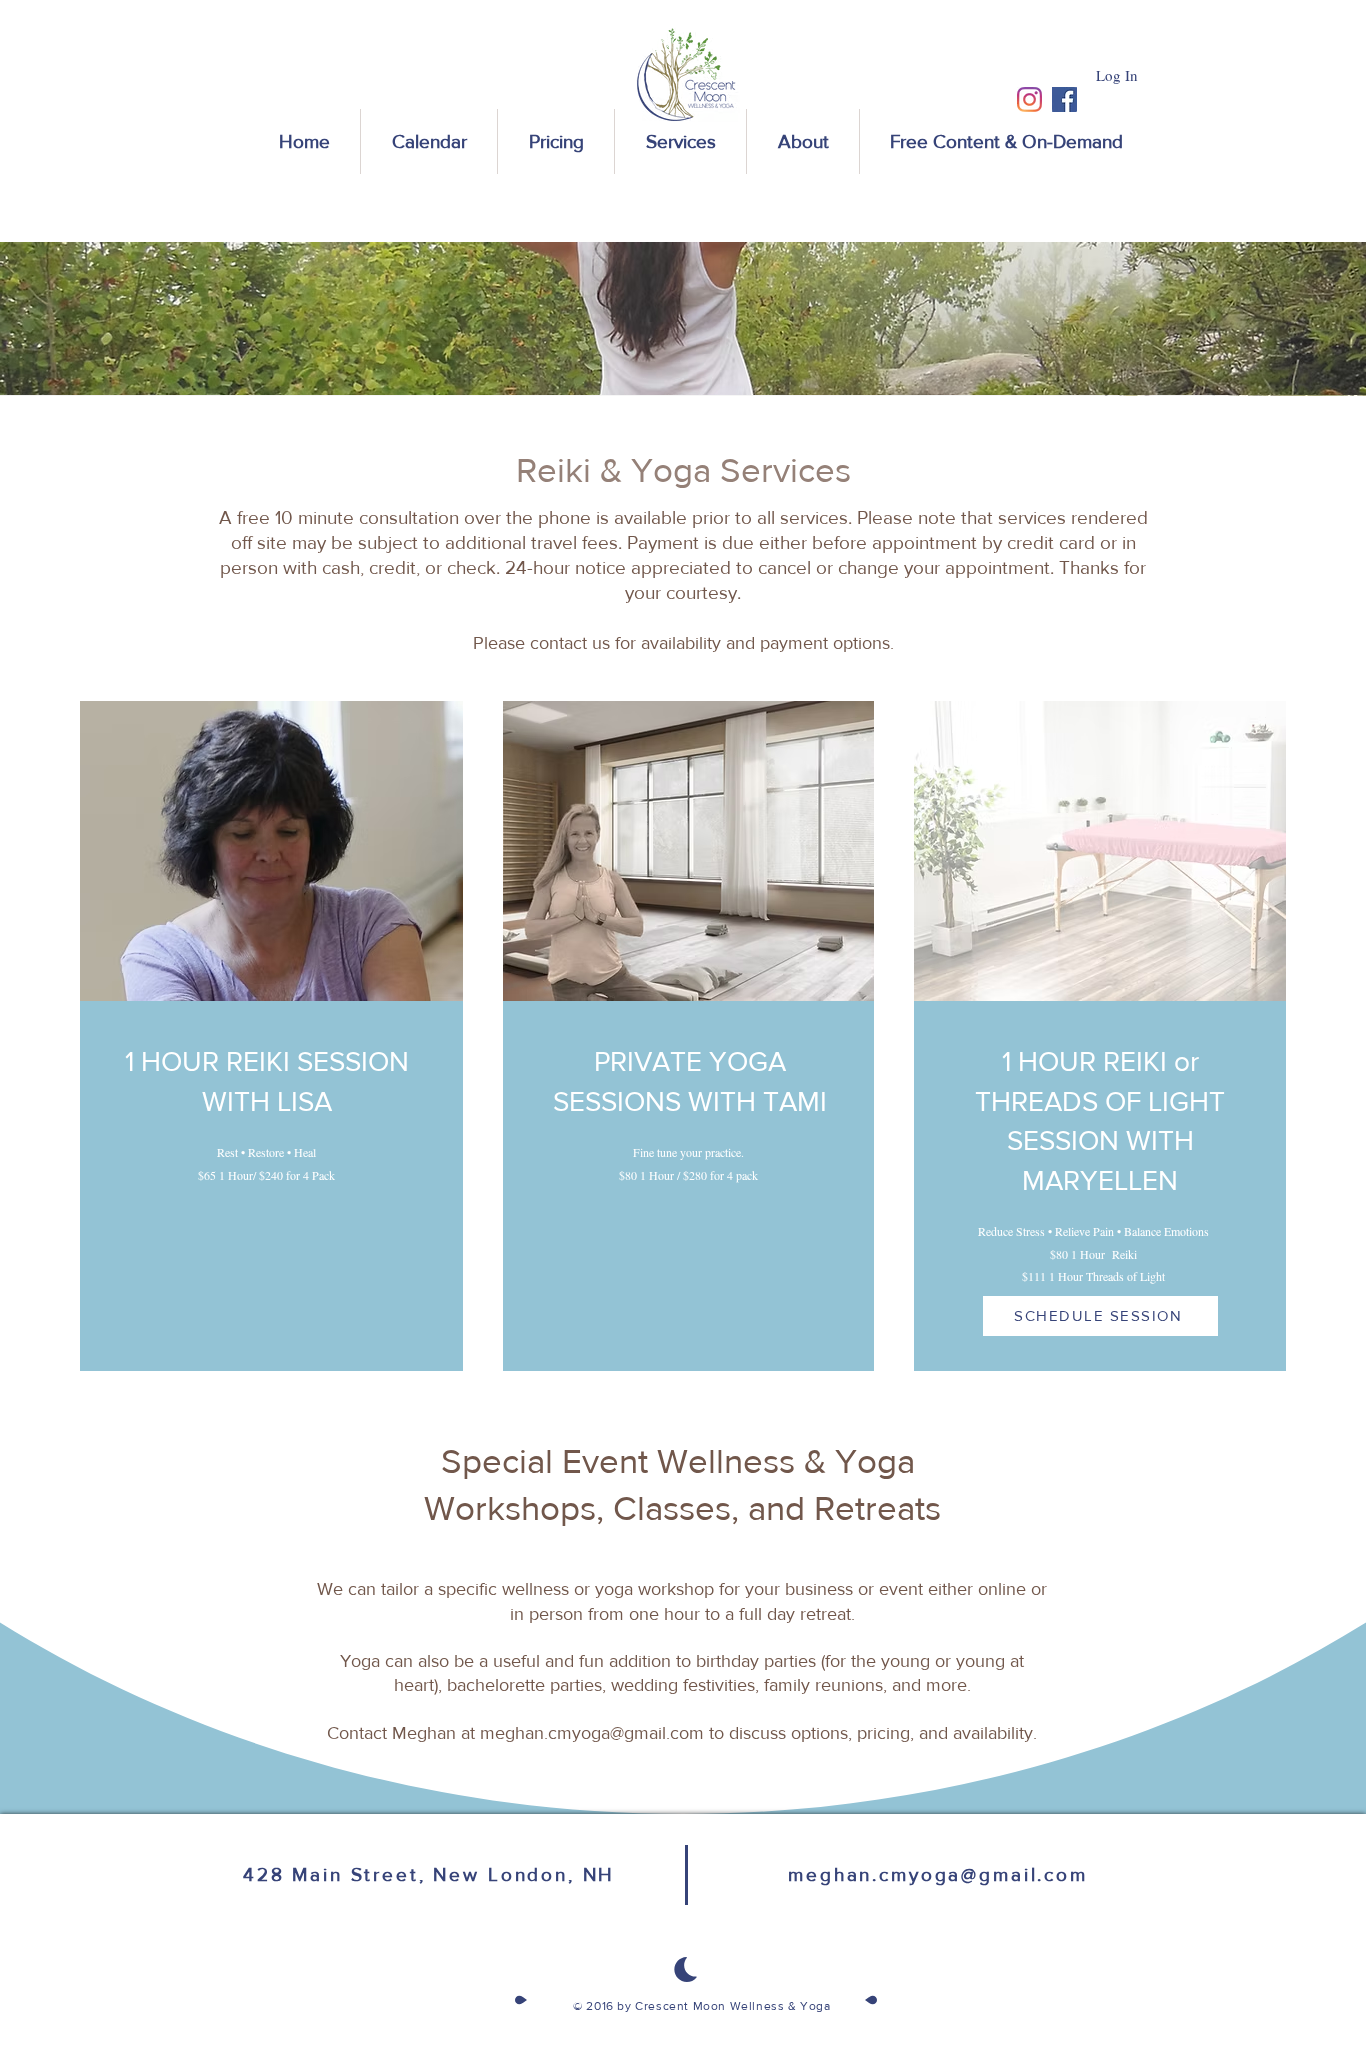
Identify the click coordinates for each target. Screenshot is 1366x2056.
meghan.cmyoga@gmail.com (592, 1733)
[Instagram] (1029, 99)
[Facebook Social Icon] (1064, 99)
